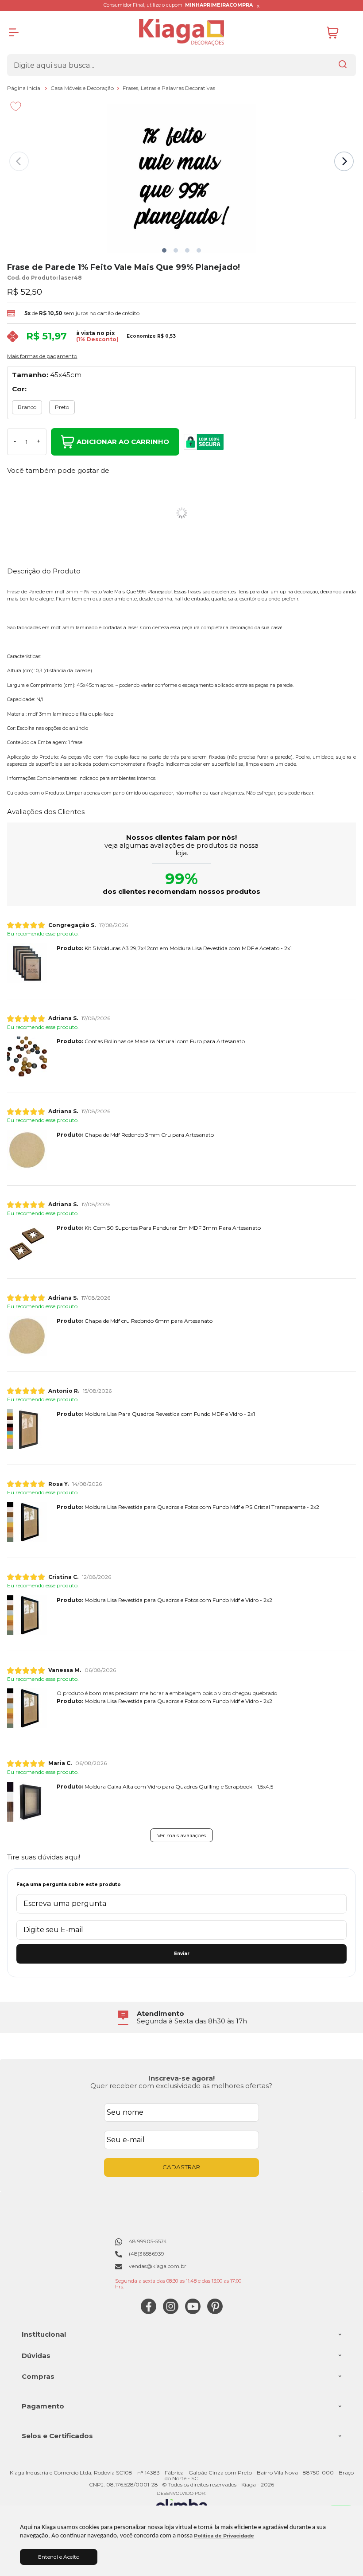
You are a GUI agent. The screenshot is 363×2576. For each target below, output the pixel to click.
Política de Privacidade (224, 2536)
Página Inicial (25, 88)
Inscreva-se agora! (181, 2078)
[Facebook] (149, 2312)
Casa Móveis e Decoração (83, 88)
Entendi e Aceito (59, 2557)
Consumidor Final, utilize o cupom (178, 5)
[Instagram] (171, 2312)
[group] (181, 2017)
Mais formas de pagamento (42, 356)
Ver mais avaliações (181, 1835)
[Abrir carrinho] (339, 33)
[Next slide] (344, 161)
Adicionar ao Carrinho (123, 442)
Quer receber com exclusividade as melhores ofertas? (181, 2086)
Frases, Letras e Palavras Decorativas (169, 88)
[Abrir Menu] (14, 32)
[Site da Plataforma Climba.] (181, 2504)
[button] (164, 250)
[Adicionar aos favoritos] (16, 106)
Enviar (182, 1954)
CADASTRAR (181, 2167)
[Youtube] (193, 2312)
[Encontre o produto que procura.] (343, 65)
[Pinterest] (215, 2312)
